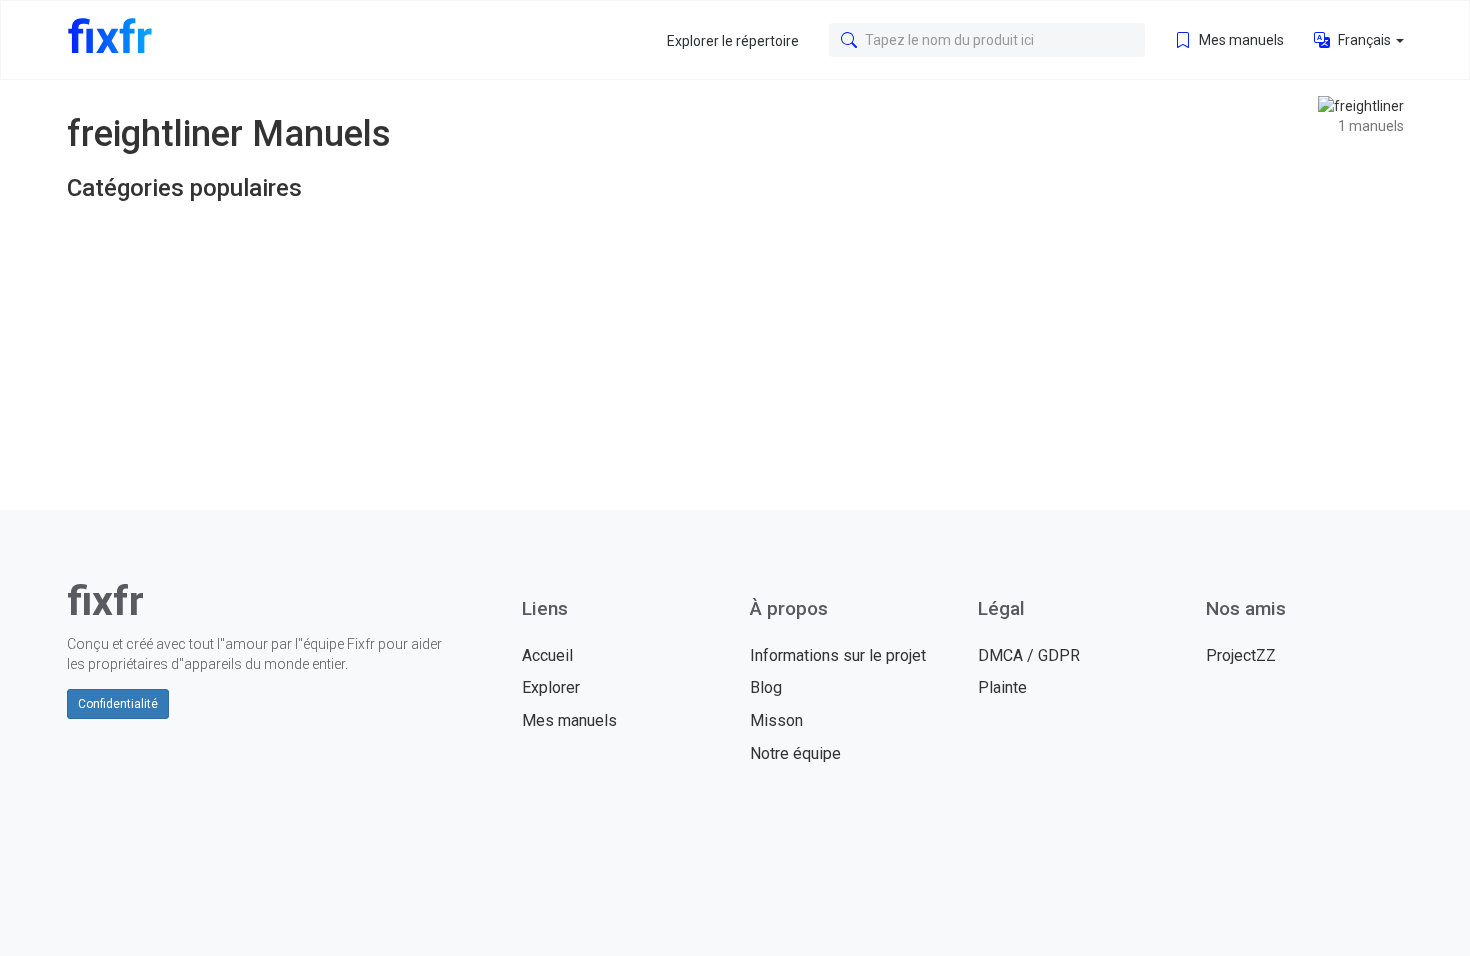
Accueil (547, 655)
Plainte (1002, 687)
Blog (766, 687)
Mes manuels (1240, 40)
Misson (776, 720)
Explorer (551, 687)
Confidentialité (118, 704)
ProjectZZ (1241, 655)
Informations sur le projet (838, 655)
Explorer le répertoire (733, 41)
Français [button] (1364, 40)
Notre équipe (795, 753)
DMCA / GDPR (1029, 655)
